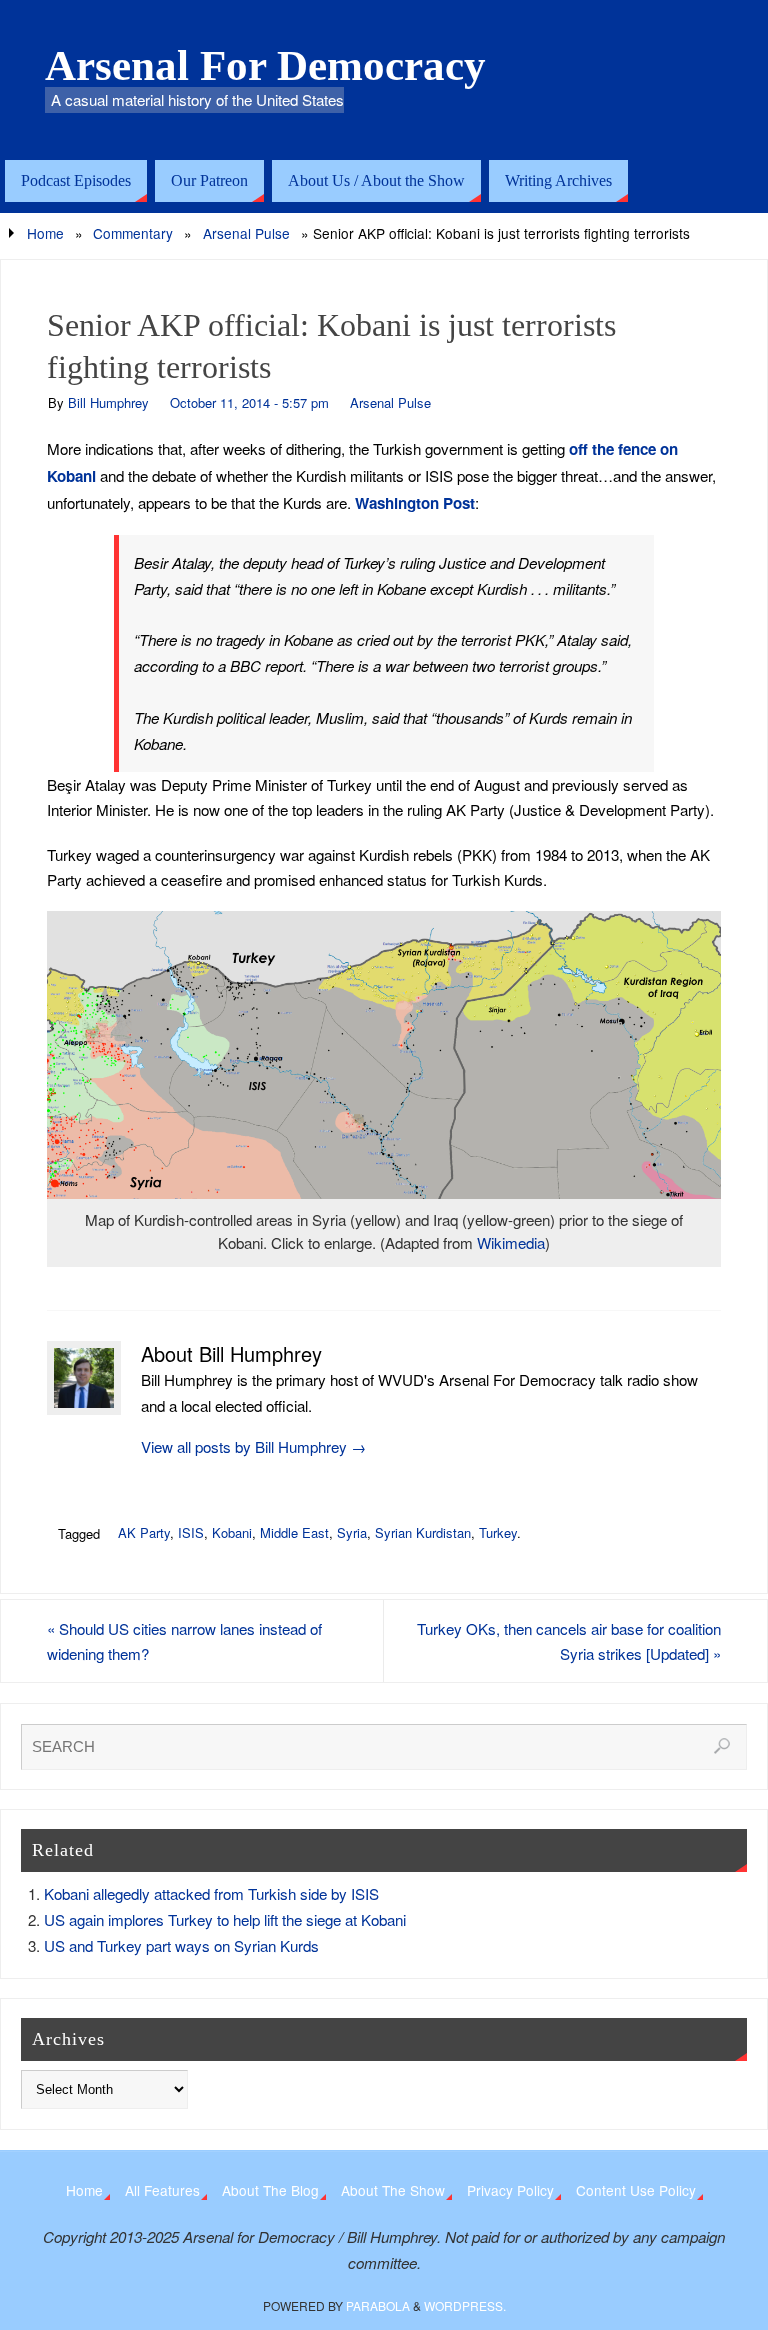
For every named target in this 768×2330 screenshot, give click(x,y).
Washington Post (415, 503)
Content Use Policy (636, 2190)
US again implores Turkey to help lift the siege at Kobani (225, 1919)
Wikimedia (511, 1242)
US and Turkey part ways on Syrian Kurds (181, 1945)
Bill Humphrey (108, 402)
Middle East (294, 1532)
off (578, 449)
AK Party (144, 1532)
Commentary (133, 233)
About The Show (393, 2190)
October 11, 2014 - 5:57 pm (249, 402)
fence (637, 449)
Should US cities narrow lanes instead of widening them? (184, 1641)
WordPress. (465, 2305)
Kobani (71, 476)
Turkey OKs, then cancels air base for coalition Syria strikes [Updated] (569, 1641)
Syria (352, 1532)
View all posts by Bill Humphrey (253, 1446)
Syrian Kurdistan (423, 1532)
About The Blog (270, 2190)
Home (45, 233)
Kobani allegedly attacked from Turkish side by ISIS (211, 1893)
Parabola (378, 2305)
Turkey (498, 1532)
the (603, 449)
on (669, 449)
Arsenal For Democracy (265, 66)
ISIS (191, 1532)
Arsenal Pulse (246, 233)
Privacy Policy (510, 2190)
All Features (162, 2190)
